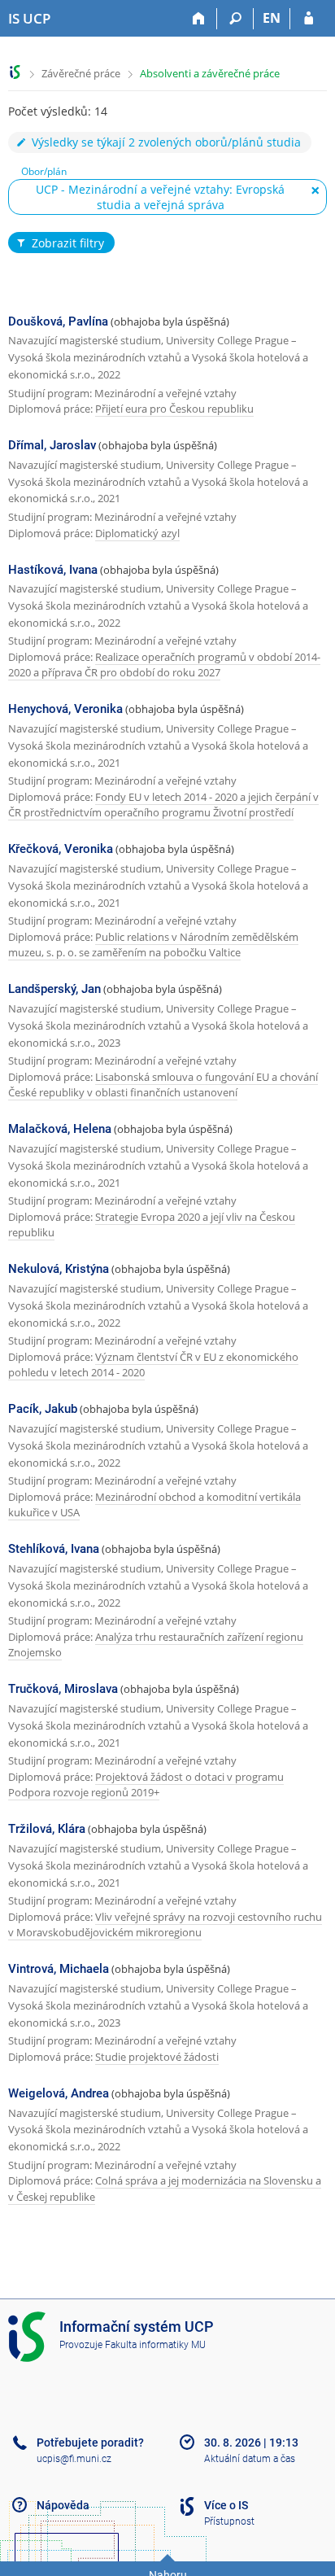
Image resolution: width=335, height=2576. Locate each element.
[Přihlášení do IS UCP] (309, 19)
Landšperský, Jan (54, 989)
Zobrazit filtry (68, 243)
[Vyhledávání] (235, 19)
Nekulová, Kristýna (59, 1269)
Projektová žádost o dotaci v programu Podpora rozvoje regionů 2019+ (146, 1785)
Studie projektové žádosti (157, 2057)
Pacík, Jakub (43, 1409)
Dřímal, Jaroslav (52, 445)
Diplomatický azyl (137, 533)
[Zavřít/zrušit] (315, 190)
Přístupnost (229, 2521)
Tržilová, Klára (47, 1829)
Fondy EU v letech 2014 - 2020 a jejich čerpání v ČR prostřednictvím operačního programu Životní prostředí (163, 805)
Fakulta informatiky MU (155, 2345)
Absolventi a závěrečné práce (210, 73)
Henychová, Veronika (65, 709)
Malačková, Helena (60, 1129)
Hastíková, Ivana (53, 570)
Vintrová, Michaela (59, 1969)
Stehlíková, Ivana (54, 1549)
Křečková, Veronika (61, 849)
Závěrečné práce (81, 73)
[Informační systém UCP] (15, 72)
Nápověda (63, 2505)
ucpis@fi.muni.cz (74, 2459)
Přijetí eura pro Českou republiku (174, 409)
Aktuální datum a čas (250, 2459)
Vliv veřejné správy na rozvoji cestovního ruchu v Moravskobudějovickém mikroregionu (165, 1925)
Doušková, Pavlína (58, 321)
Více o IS (226, 2505)
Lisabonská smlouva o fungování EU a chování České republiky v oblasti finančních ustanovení (163, 1085)
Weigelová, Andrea (59, 2093)
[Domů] (199, 19)
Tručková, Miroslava (63, 1689)
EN (272, 18)
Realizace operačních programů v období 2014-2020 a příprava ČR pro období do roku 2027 (164, 665)
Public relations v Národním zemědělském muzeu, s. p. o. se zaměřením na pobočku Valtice (153, 945)
